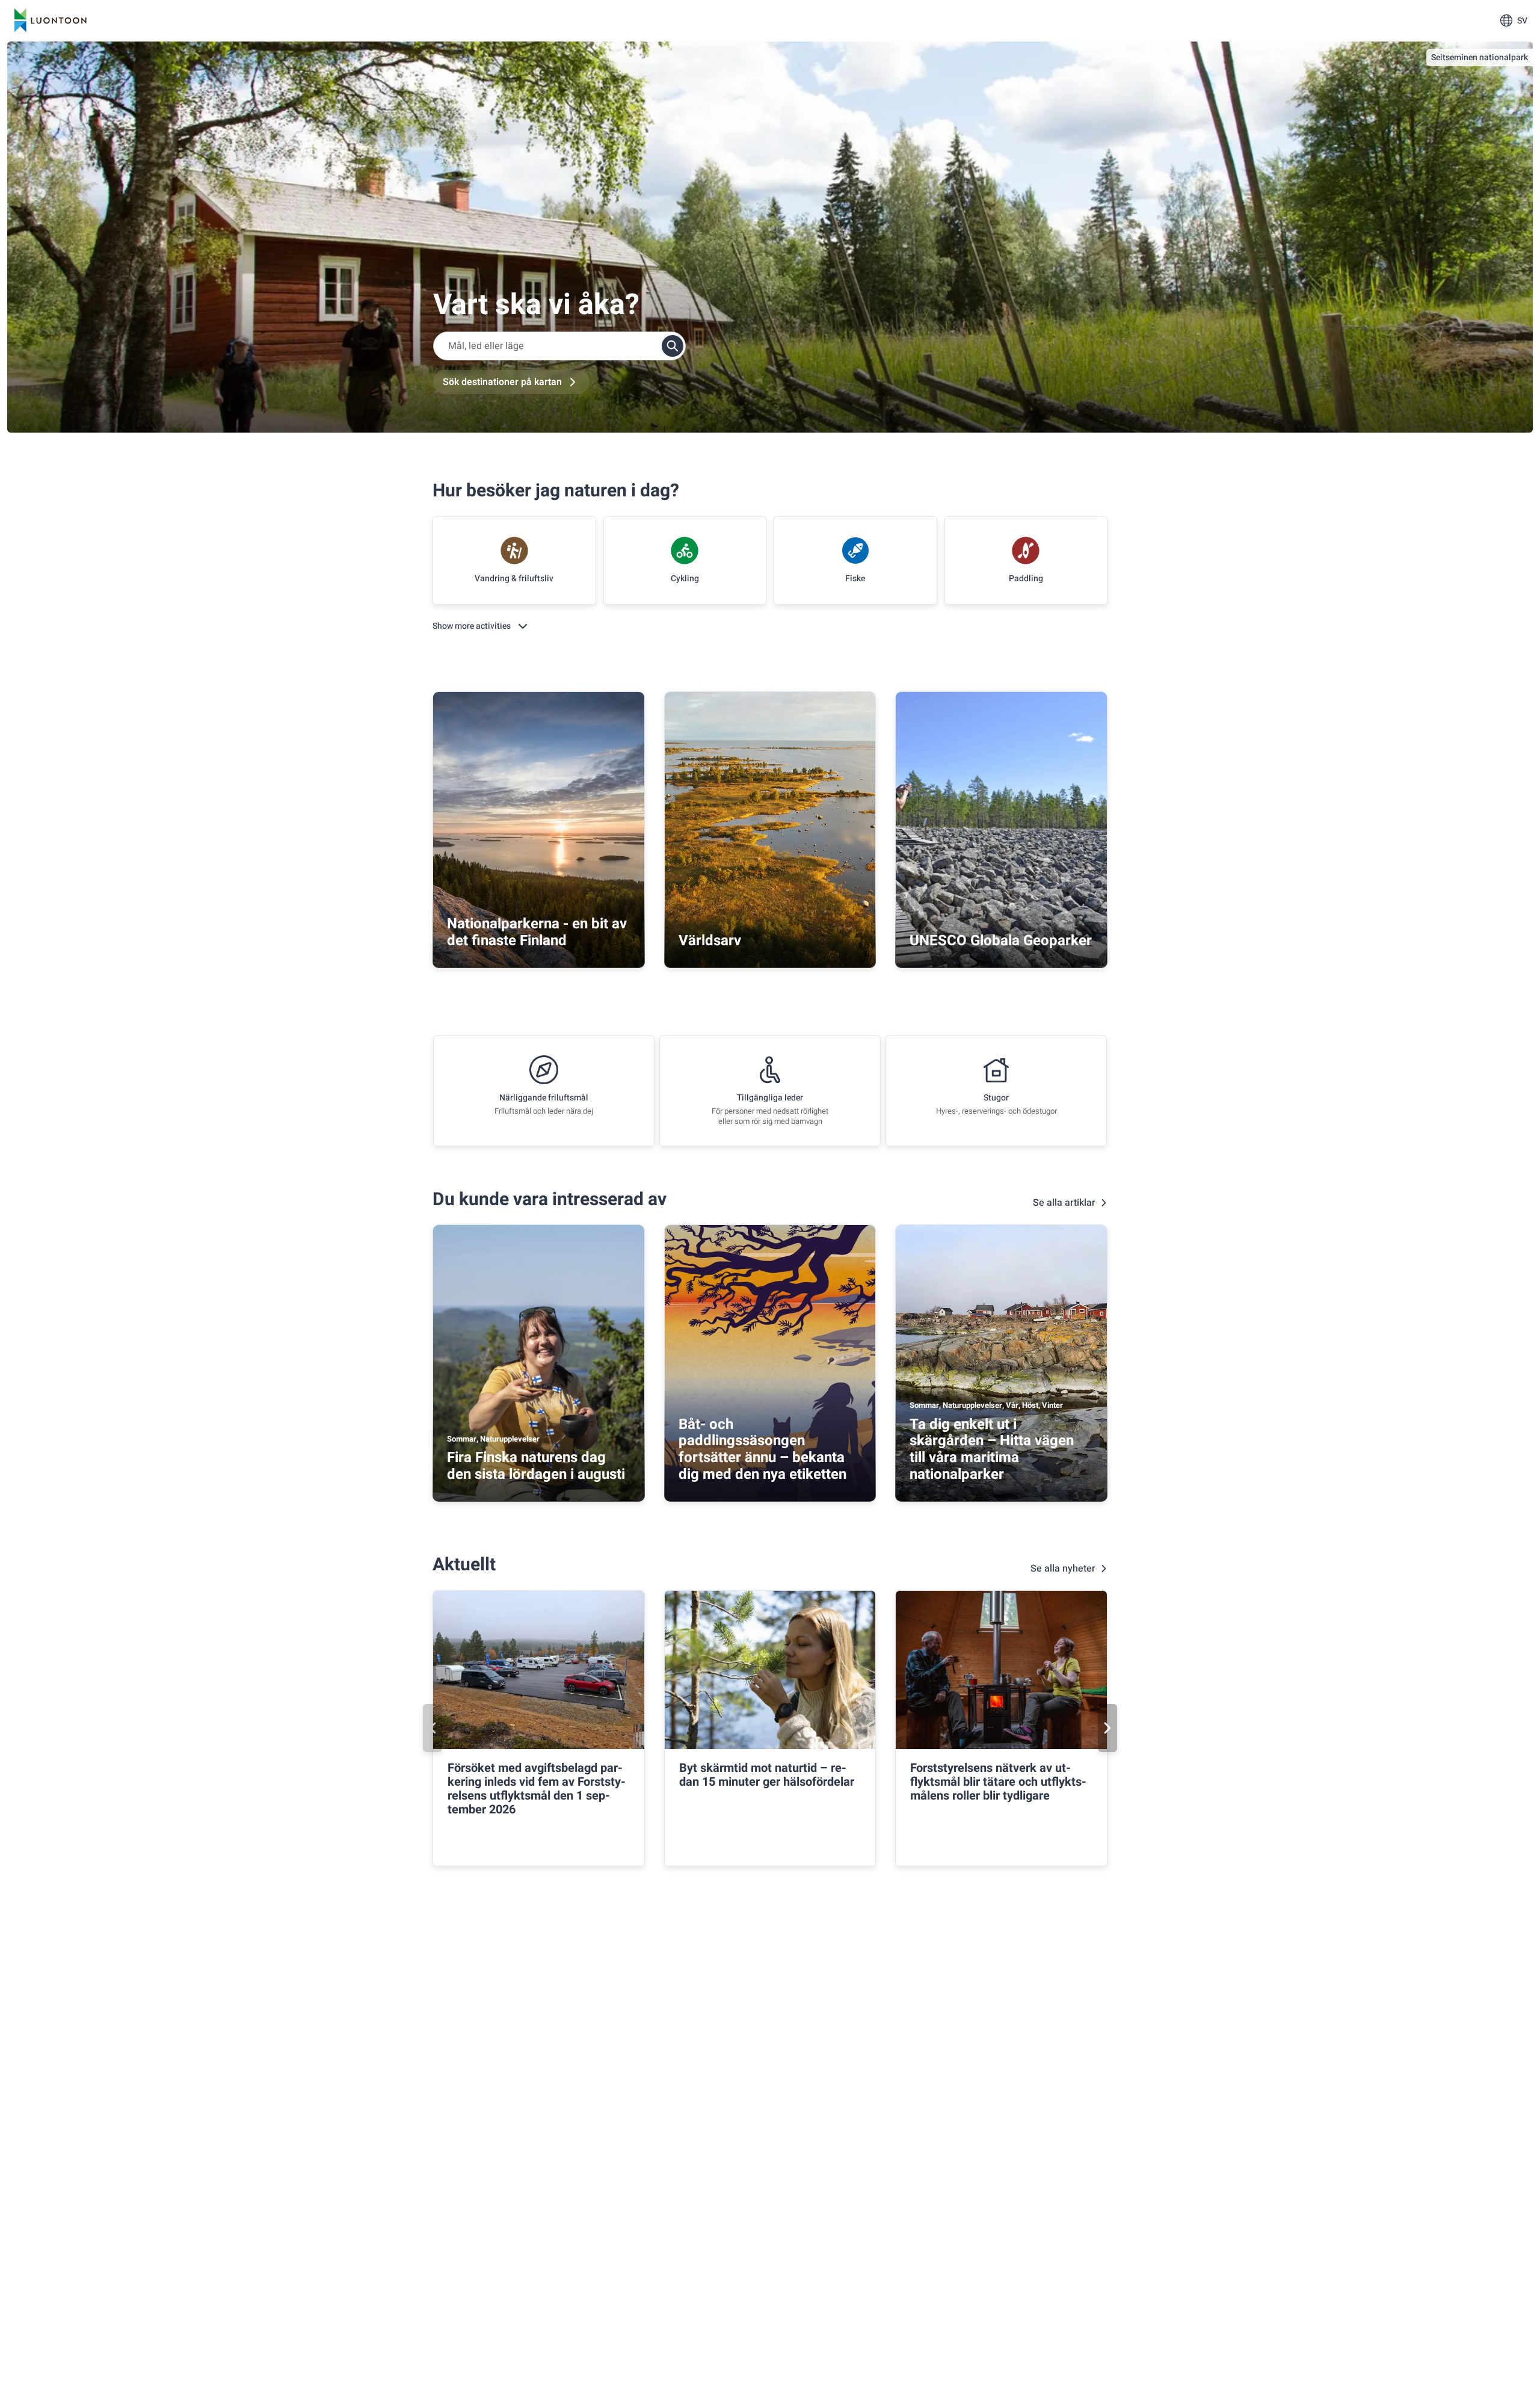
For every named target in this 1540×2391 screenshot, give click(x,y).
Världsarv (710, 941)
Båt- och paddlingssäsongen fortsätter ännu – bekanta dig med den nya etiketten (762, 1449)
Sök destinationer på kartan (502, 382)
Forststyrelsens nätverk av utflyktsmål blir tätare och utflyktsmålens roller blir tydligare (998, 1782)
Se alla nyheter (1063, 1569)
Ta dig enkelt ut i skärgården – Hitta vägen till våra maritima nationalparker (992, 1449)
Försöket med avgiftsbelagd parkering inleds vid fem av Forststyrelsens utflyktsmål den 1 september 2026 (537, 1789)
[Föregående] (433, 1728)
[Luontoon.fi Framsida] (51, 20)
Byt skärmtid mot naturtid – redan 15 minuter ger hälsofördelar (767, 1775)
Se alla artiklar (1064, 1203)
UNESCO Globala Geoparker (1001, 941)
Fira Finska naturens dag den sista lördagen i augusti (536, 1466)
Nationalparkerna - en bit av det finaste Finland (537, 932)
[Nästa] (1107, 1728)
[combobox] (559, 346)
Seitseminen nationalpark (1480, 57)
